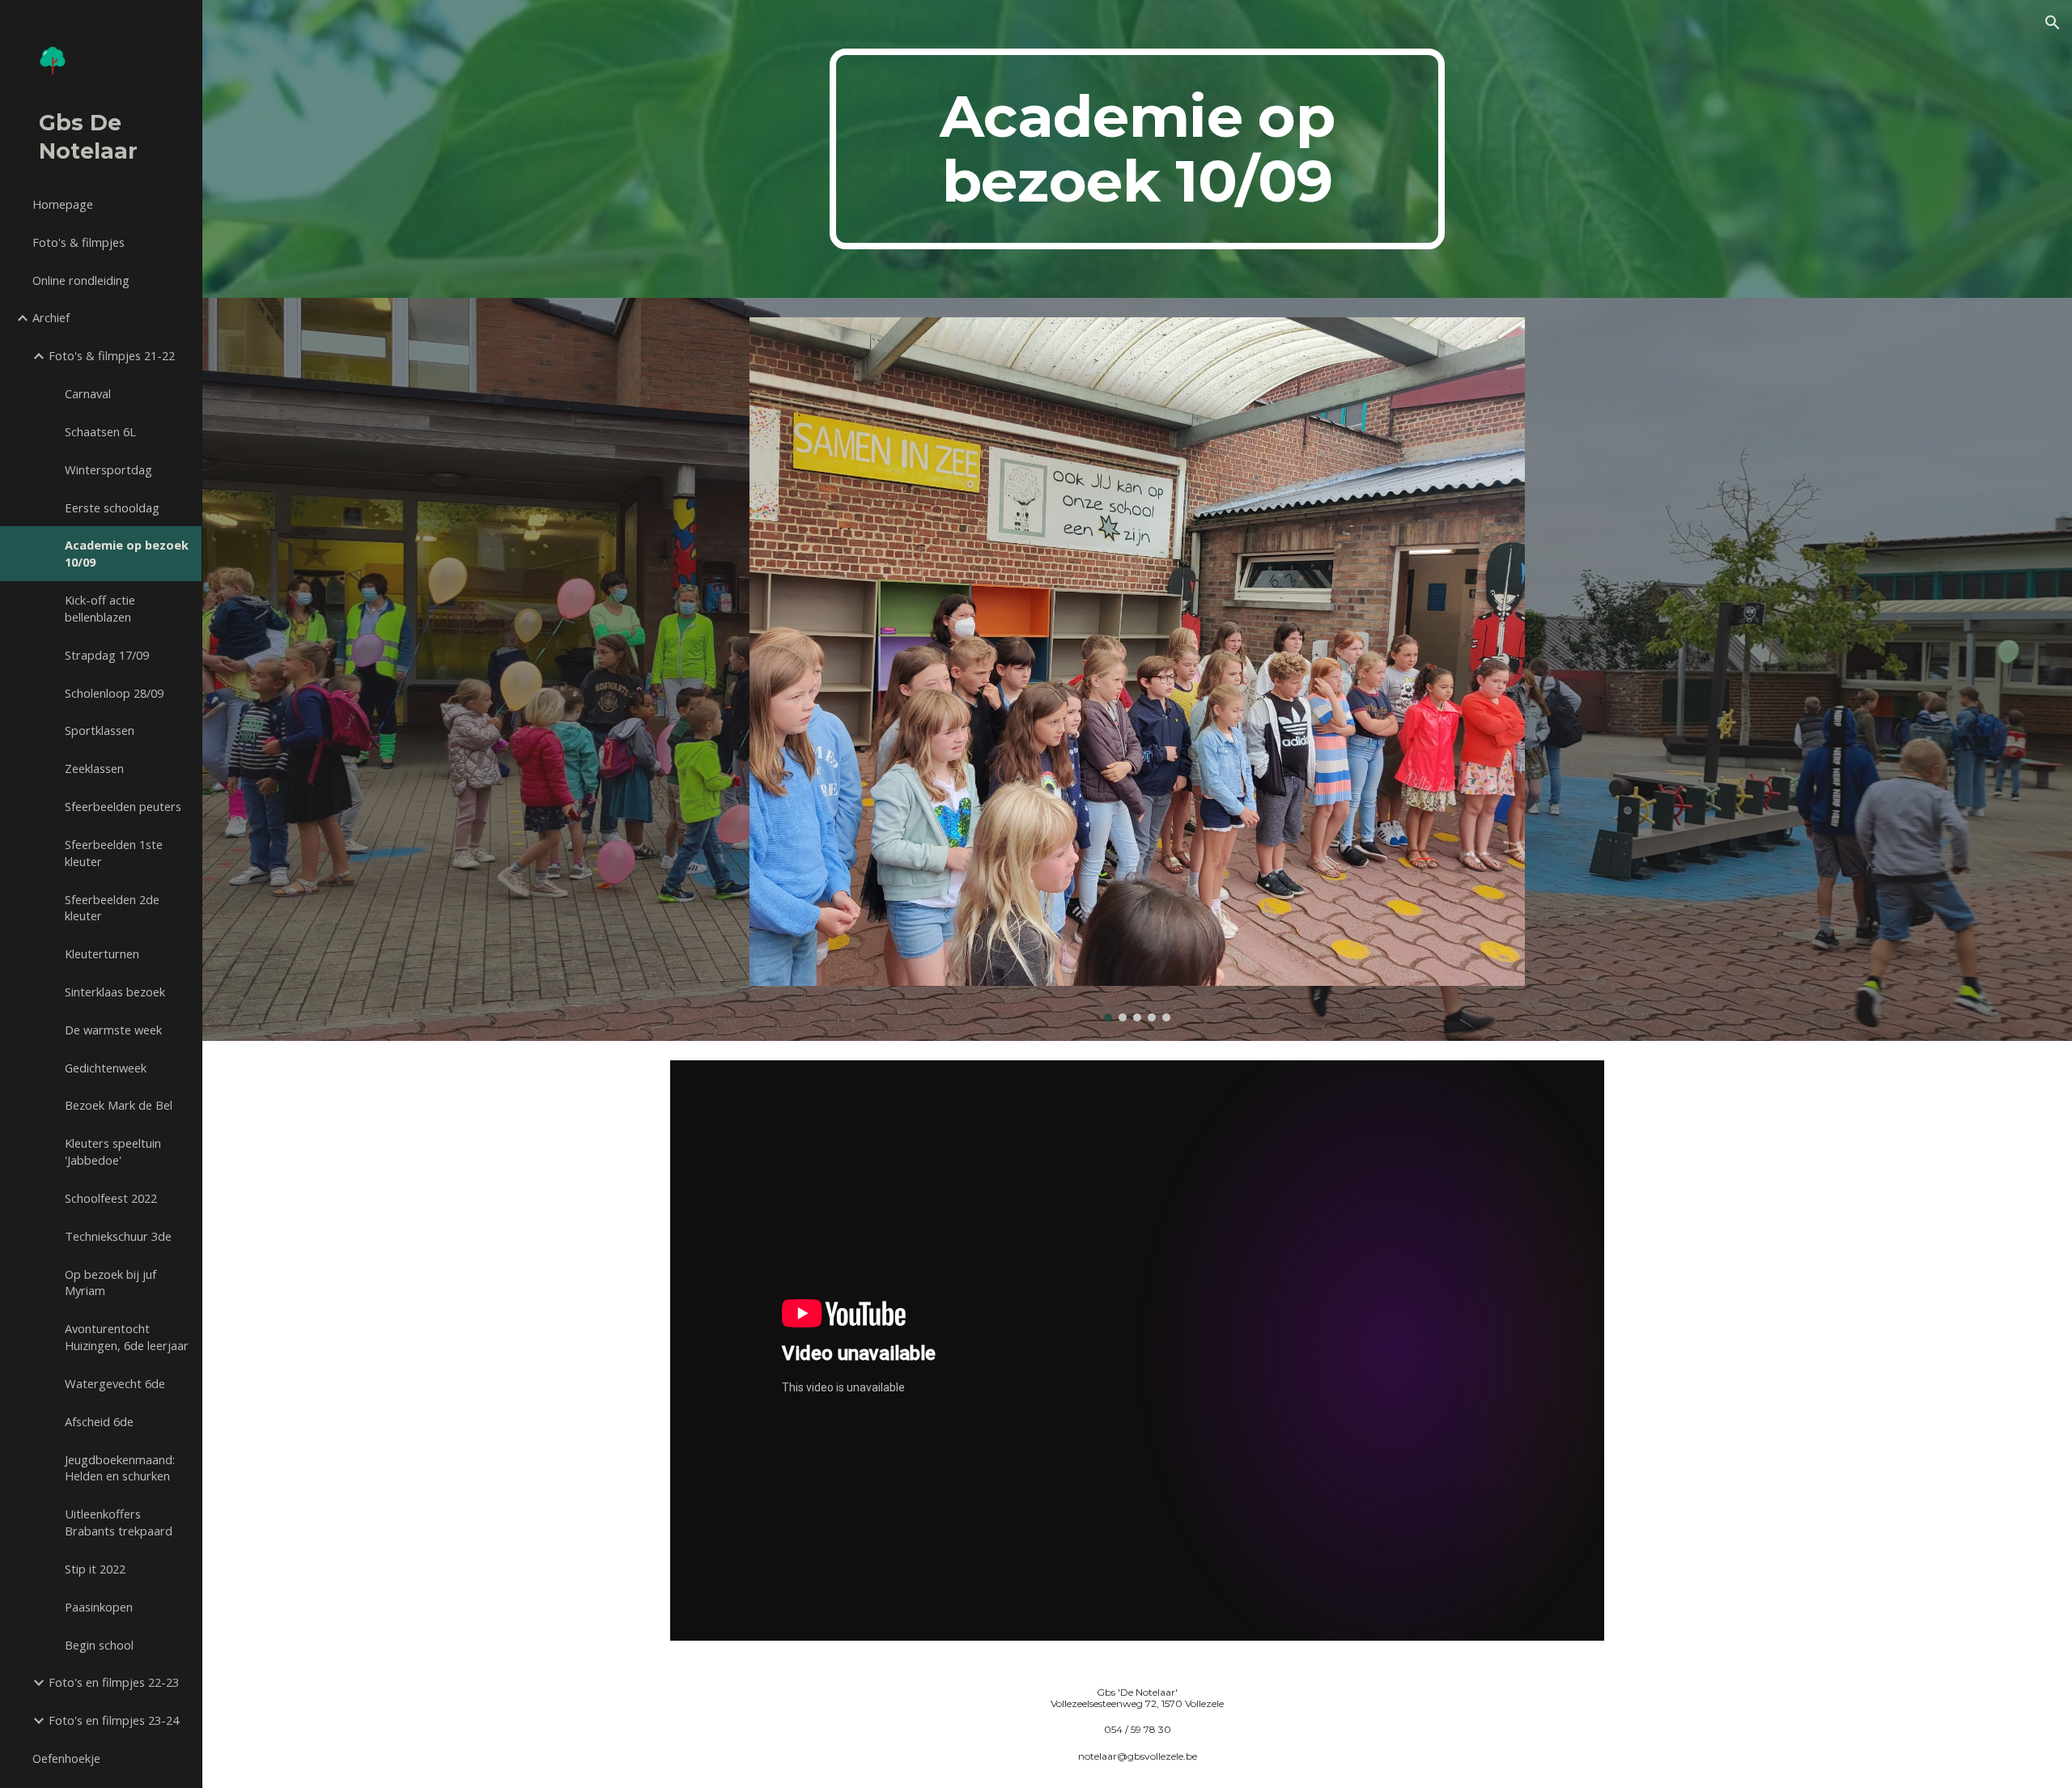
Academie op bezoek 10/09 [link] (127, 553)
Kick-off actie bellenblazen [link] (100, 608)
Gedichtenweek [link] (106, 1068)
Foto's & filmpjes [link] (79, 242)
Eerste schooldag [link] (112, 508)
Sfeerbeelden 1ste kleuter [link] (114, 853)
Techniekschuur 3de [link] (118, 1236)
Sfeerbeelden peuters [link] (123, 806)
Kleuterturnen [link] (102, 953)
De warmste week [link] (113, 1030)
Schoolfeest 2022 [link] (111, 1198)
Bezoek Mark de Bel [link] (119, 1105)
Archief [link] (51, 317)
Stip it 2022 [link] (95, 1569)
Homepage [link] (63, 204)
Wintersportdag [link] (108, 469)
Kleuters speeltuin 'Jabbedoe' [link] (113, 1151)
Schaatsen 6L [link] (100, 431)
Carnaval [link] (88, 393)
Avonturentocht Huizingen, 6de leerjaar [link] (127, 1337)
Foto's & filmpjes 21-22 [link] (112, 355)
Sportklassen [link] (100, 730)
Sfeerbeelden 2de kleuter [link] (112, 908)
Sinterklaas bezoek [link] (115, 992)
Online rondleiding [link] (81, 280)
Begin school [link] (99, 1645)
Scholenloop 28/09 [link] (114, 693)
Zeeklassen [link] (94, 768)
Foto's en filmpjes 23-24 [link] (114, 1720)
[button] (2053, 23)
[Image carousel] (1137, 670)
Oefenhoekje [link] (66, 1758)
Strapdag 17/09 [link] (107, 655)
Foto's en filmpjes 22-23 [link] (114, 1682)
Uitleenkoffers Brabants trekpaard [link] (119, 1522)
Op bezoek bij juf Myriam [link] (110, 1283)
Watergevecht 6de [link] (115, 1383)
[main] (1137, 149)
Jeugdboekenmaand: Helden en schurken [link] (120, 1468)
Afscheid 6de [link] (99, 1421)
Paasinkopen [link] (99, 1607)
